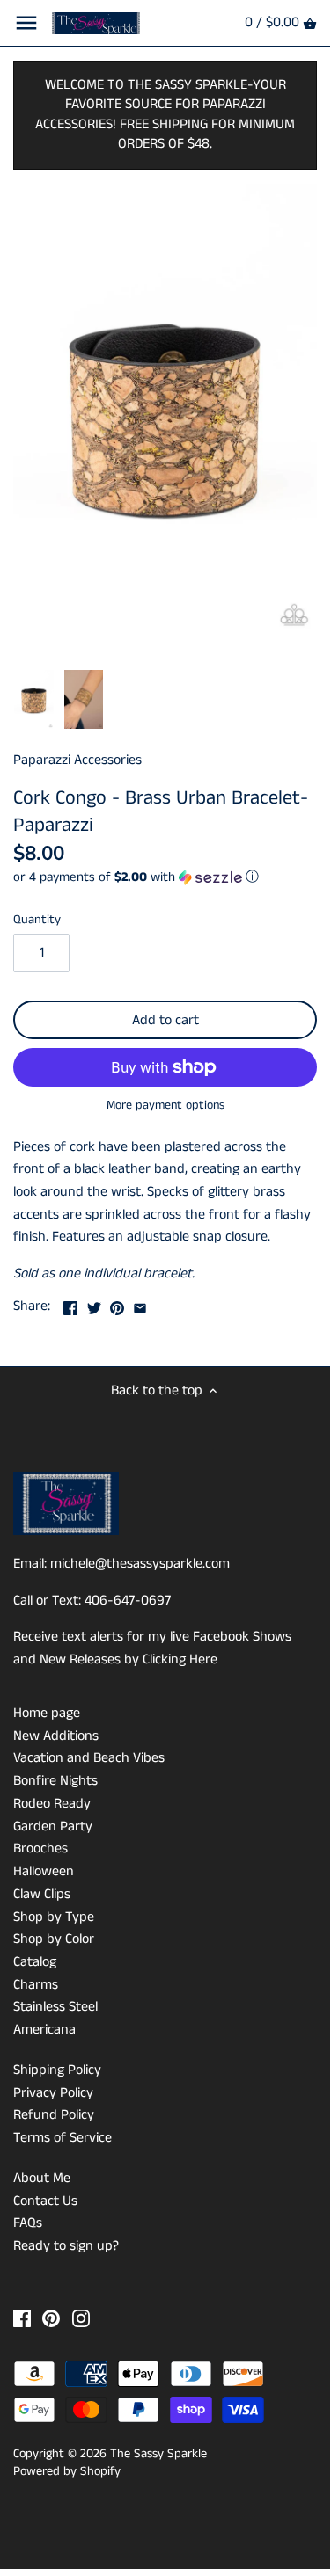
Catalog (35, 1962)
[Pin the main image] (117, 1304)
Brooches (40, 1848)
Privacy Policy (53, 2093)
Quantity (37, 920)
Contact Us (45, 2201)
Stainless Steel (55, 2007)
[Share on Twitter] (94, 1304)
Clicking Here (180, 1659)
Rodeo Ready (52, 1804)
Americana (44, 2030)
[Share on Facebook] (70, 1304)
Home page (47, 1713)
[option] (34, 700)
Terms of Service (63, 2138)
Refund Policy (54, 2115)
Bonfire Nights (55, 1781)
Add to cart (165, 1020)
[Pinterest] (51, 2318)
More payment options (165, 1106)
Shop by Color (54, 1939)
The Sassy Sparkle (158, 2454)
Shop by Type (54, 1917)
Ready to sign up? (66, 2246)
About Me (42, 2178)
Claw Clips (42, 1894)
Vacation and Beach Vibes (89, 1758)
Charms (36, 1985)
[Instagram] (81, 2318)
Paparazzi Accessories (77, 760)
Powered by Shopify (67, 2471)
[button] (165, 877)
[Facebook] (22, 2318)
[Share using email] (140, 1304)
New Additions (56, 1736)
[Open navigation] (26, 23)
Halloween (44, 1871)
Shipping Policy (57, 2070)
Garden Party (53, 1826)
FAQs (28, 2223)
